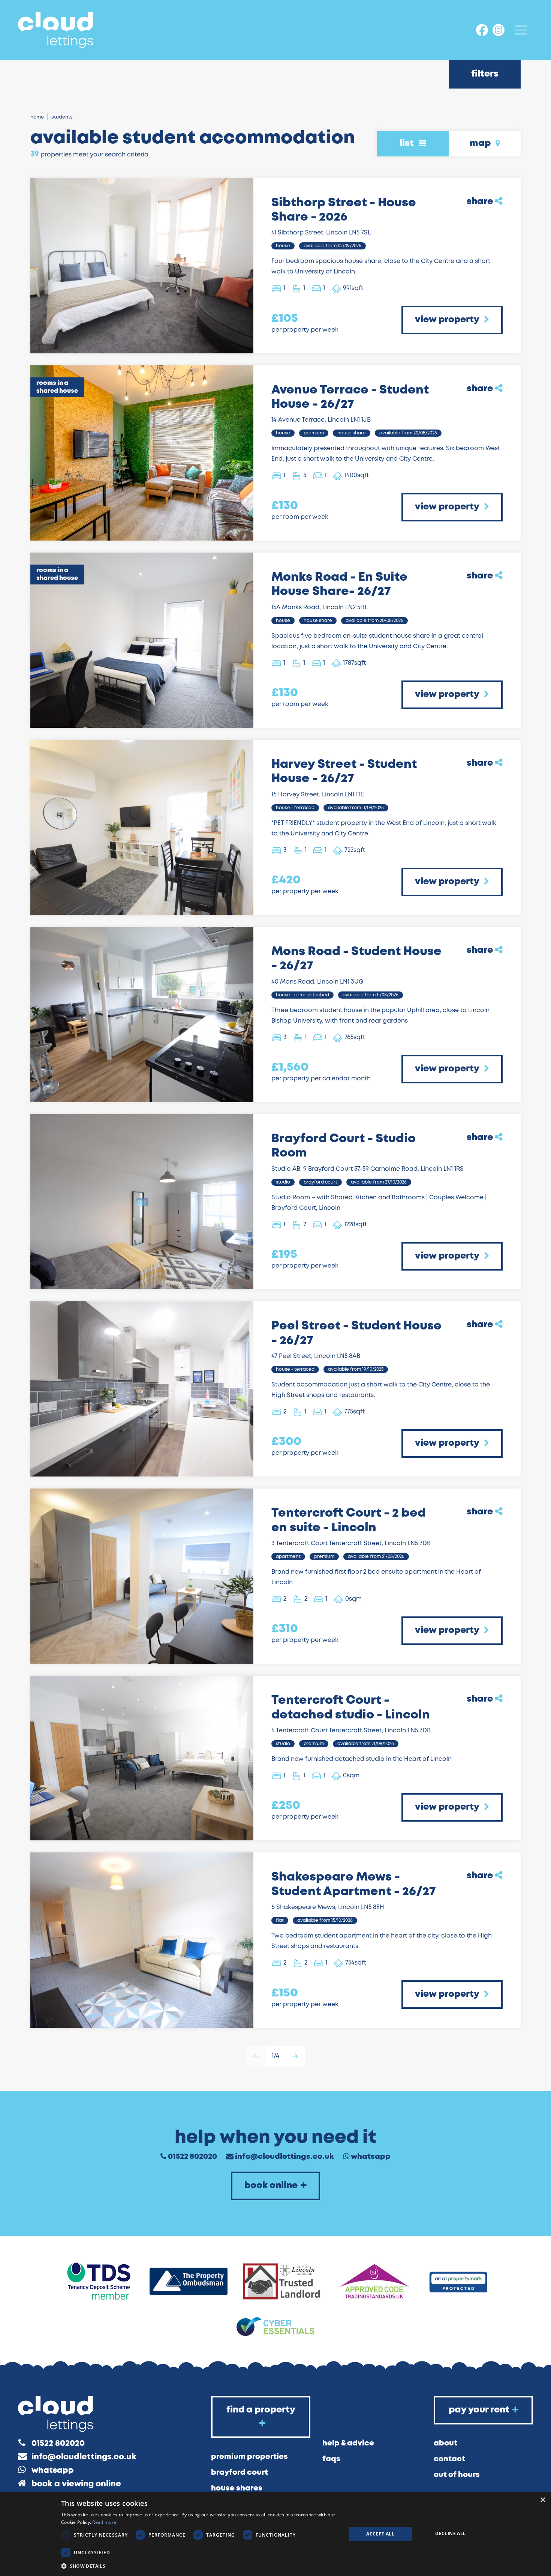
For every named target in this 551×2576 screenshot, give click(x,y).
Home (37, 117)
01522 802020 (192, 2157)
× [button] (543, 2500)
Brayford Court (240, 2473)
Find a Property (261, 2410)
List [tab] (408, 143)
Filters (485, 74)
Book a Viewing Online (76, 2484)
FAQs (331, 2459)
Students (62, 117)
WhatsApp (371, 2157)
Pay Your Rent (479, 2410)
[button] (199, 2566)
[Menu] (521, 30)
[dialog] (275, 2534)
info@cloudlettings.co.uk (284, 2157)
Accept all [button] (380, 2534)
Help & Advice (348, 2443)
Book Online (271, 2186)
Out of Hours (457, 2475)
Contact (449, 2459)
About (445, 2443)
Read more (104, 2522)
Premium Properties (249, 2457)
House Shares (237, 2488)
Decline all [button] (450, 2533)
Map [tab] (481, 143)
